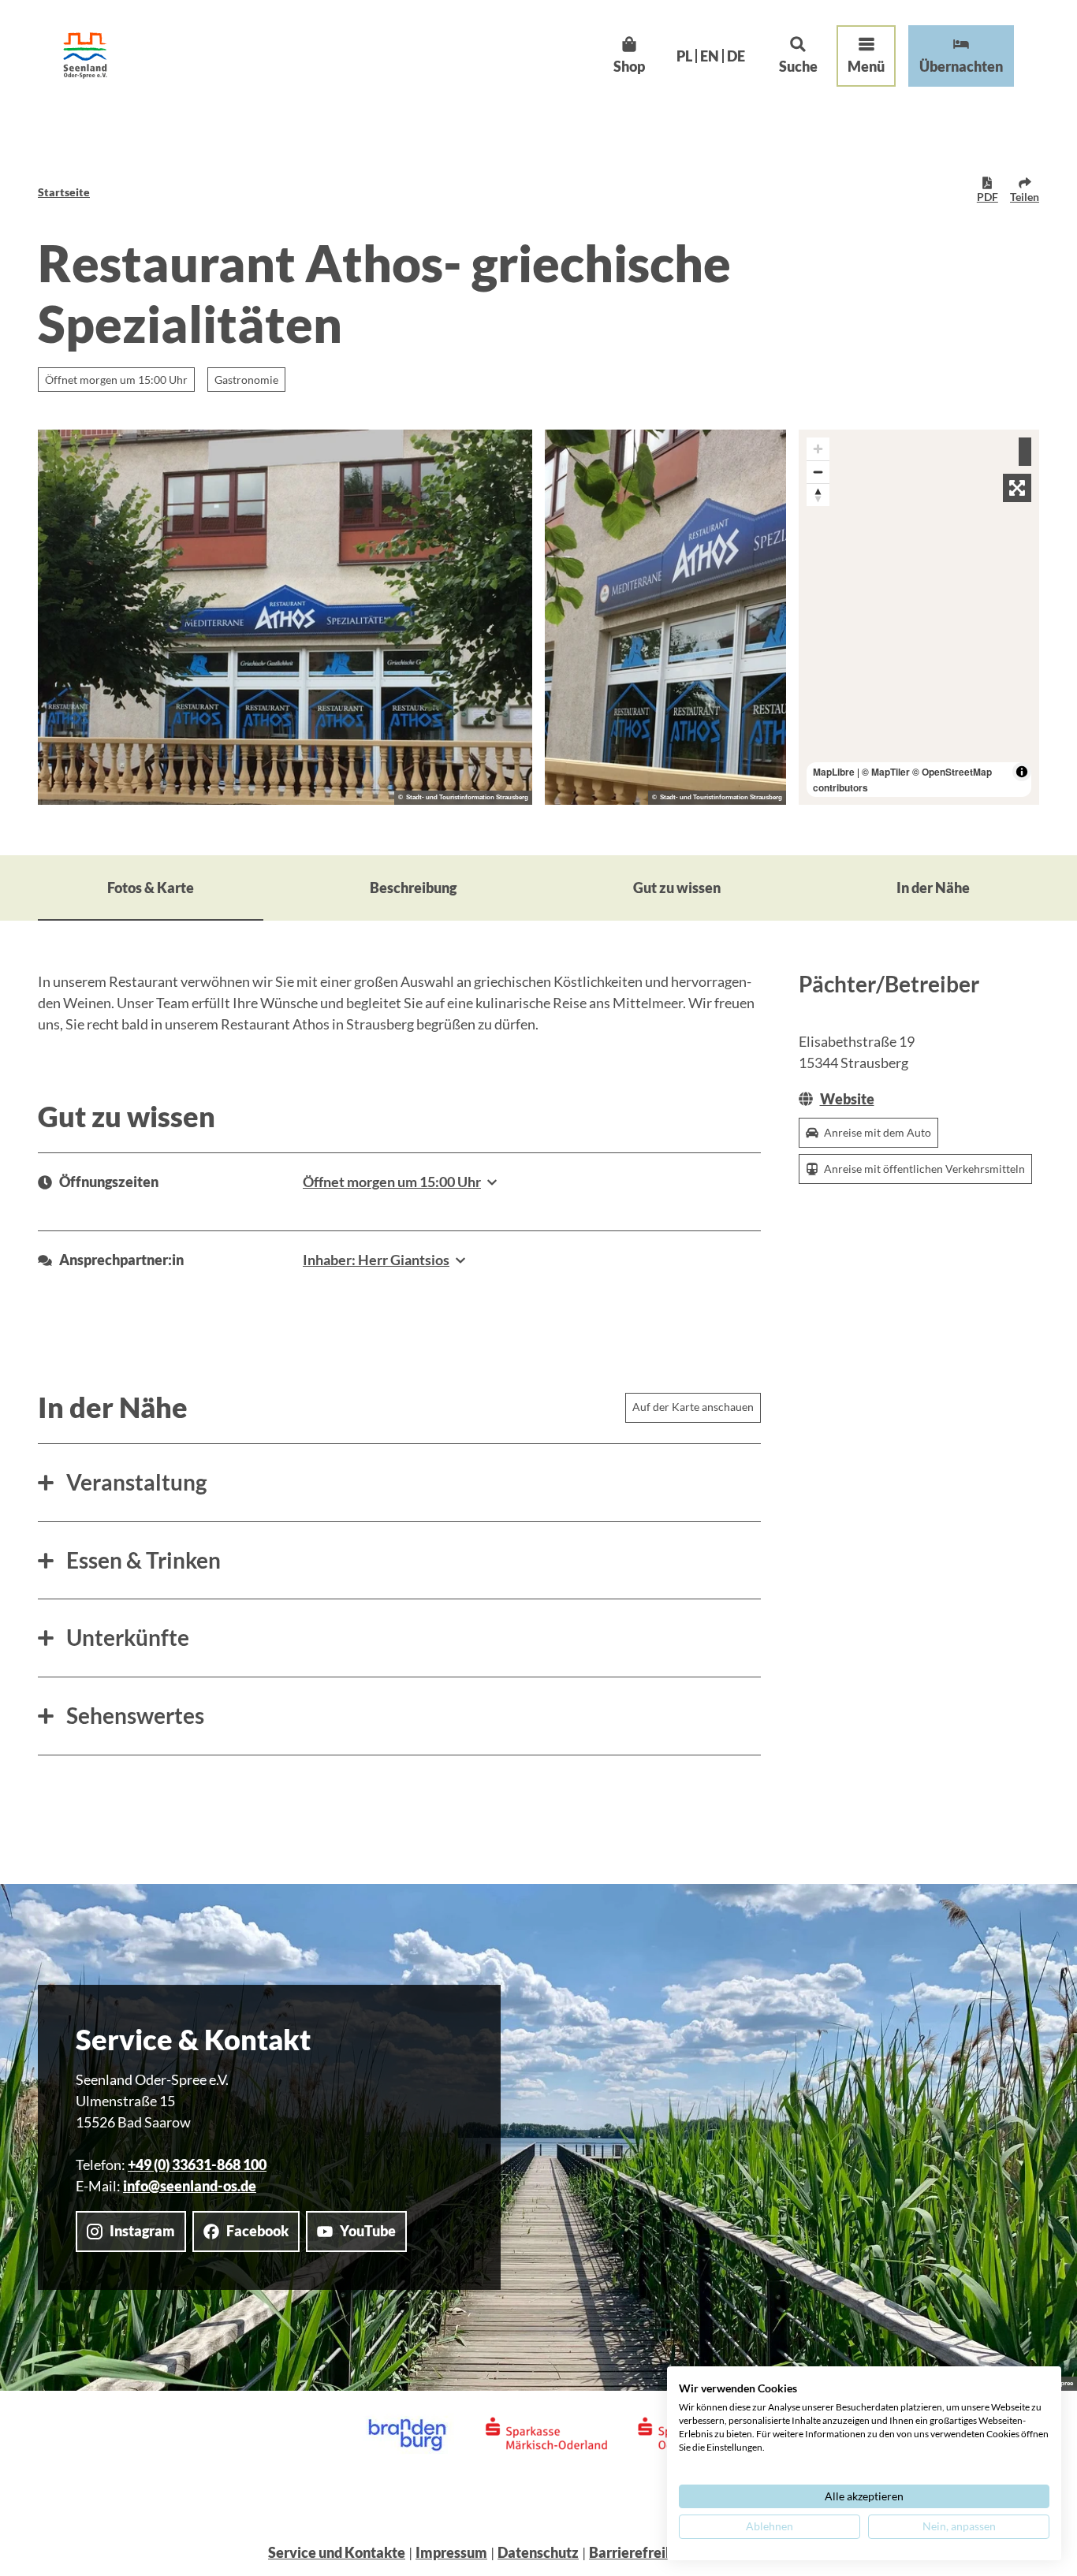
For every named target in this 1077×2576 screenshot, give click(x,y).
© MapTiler (886, 772)
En (710, 56)
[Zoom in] (818, 449)
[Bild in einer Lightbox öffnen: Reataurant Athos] (285, 617)
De (736, 56)
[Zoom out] (818, 472)
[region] (919, 617)
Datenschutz (538, 2552)
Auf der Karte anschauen (693, 1407)
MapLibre (834, 772)
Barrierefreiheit (640, 2552)
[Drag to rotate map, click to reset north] (818, 495)
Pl (684, 56)
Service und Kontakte (337, 2552)
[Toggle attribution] (1022, 772)
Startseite (64, 192)
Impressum (451, 2552)
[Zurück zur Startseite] (85, 56)
